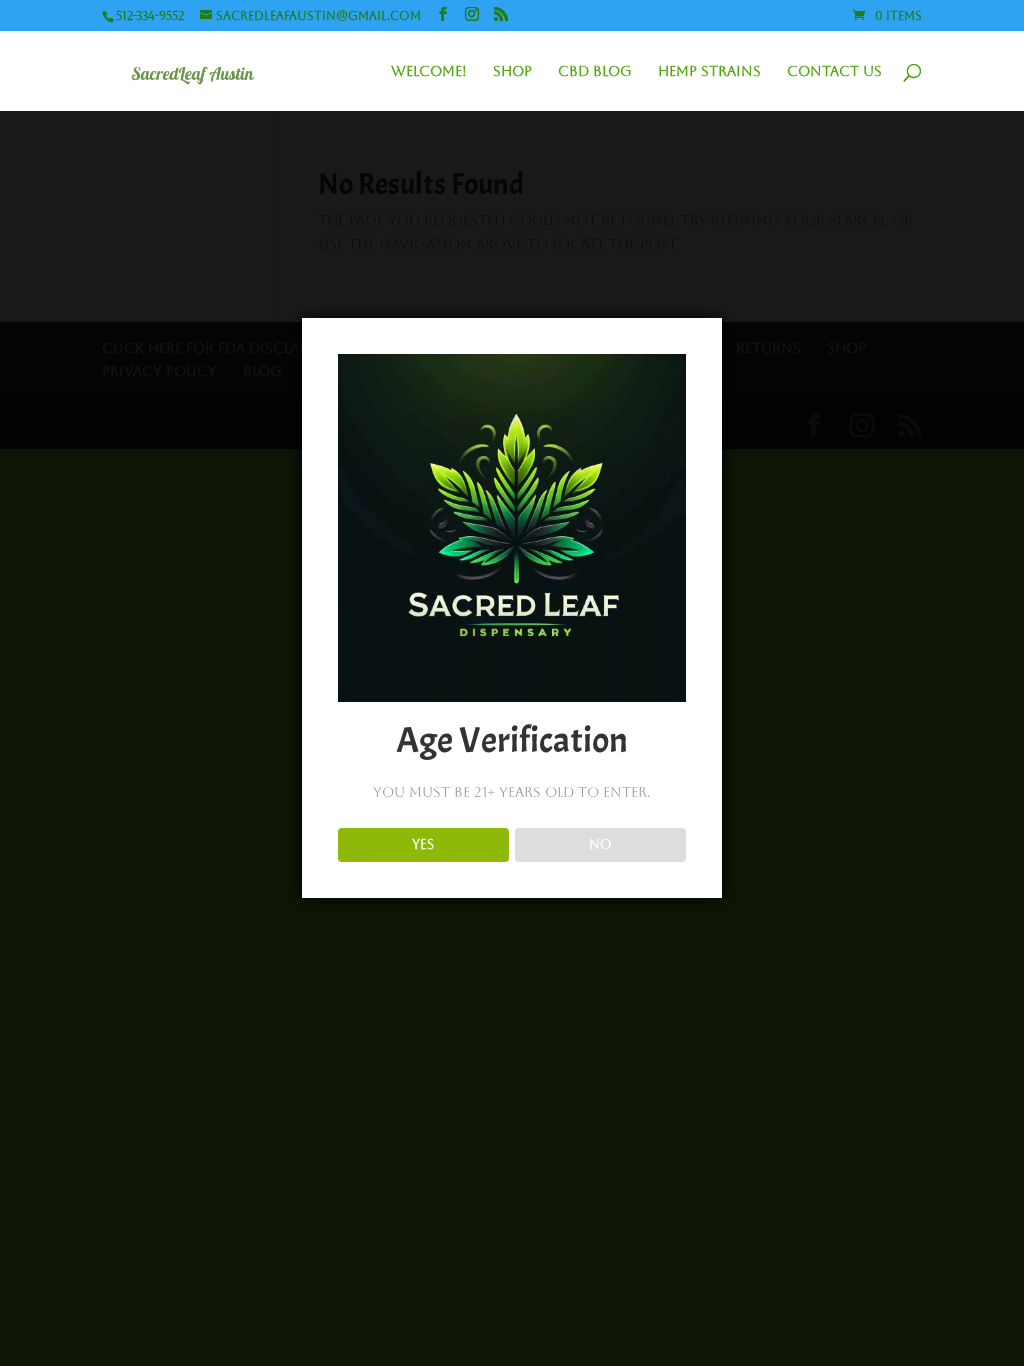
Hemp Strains (709, 71)
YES (423, 844)
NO (600, 844)
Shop (512, 71)
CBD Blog (595, 71)
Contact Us (834, 71)
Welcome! (429, 71)
